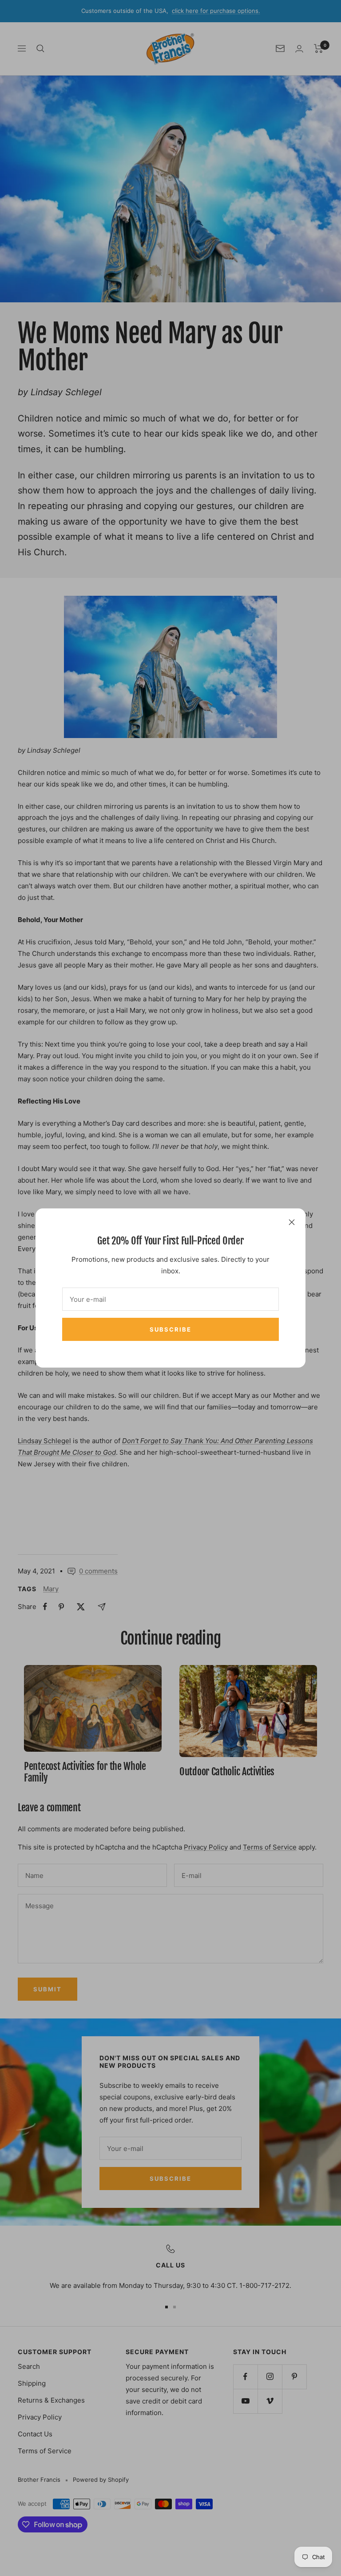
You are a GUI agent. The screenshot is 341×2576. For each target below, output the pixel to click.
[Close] (292, 1222)
